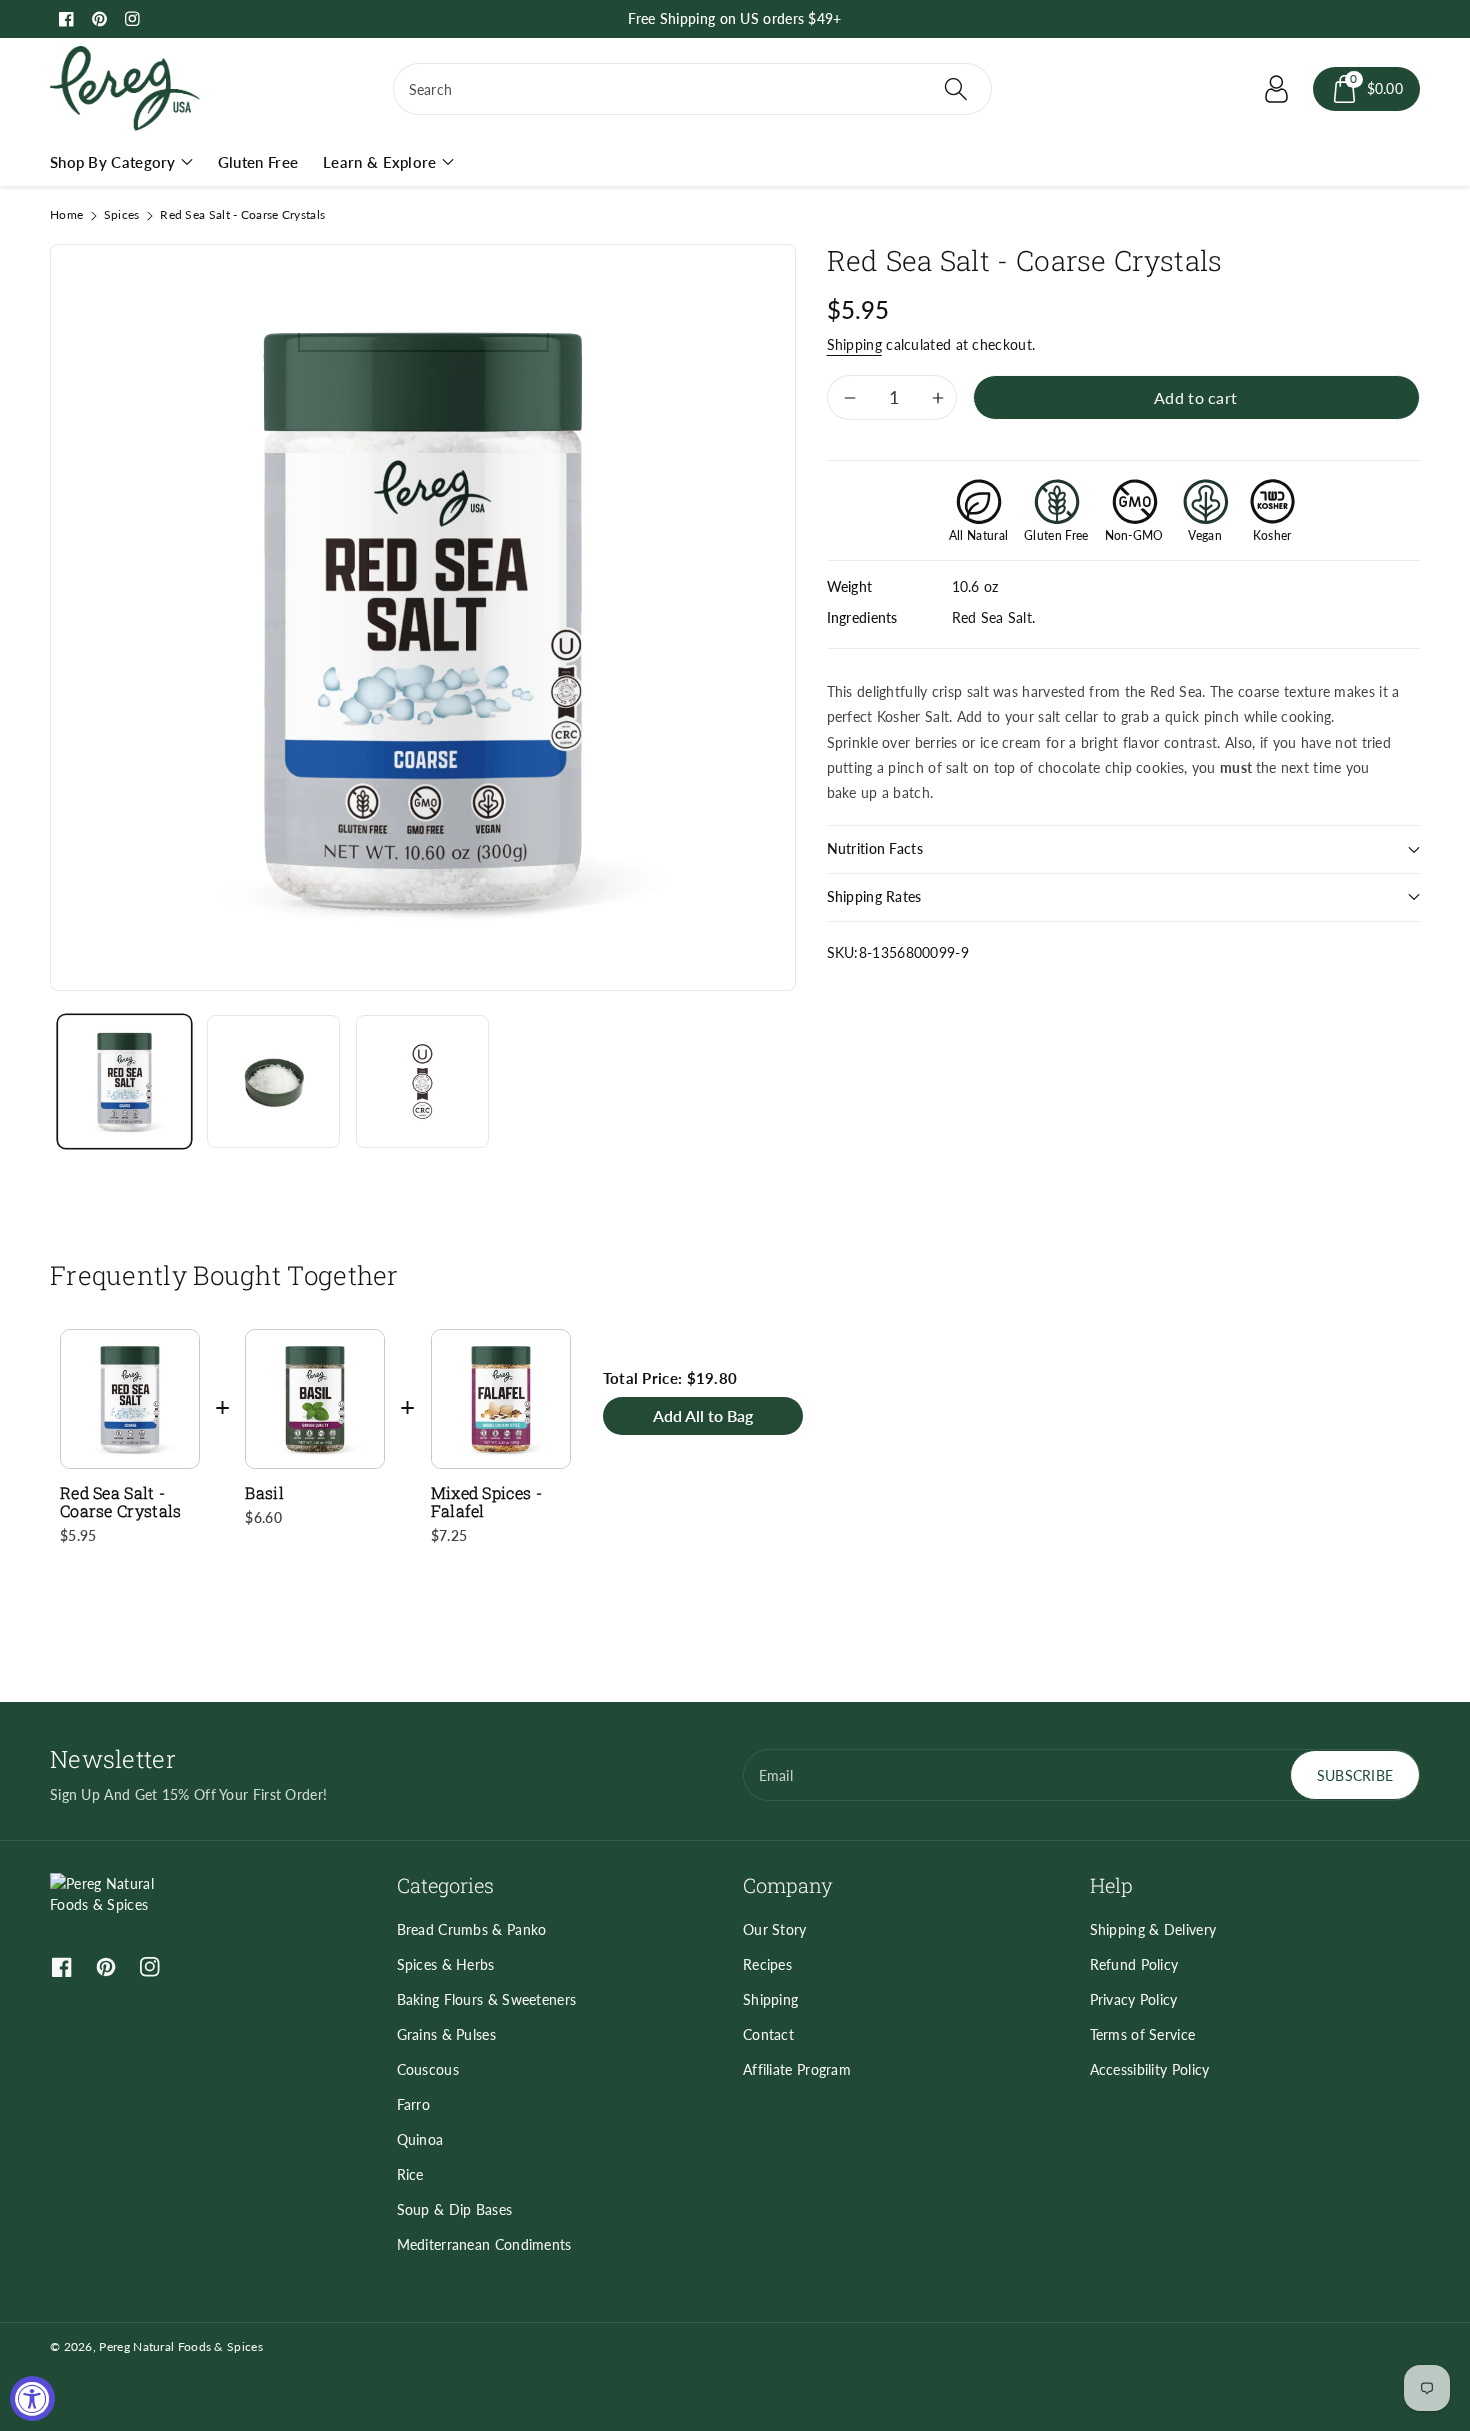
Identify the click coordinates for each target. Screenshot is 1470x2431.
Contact (768, 2034)
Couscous (428, 2069)
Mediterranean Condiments (484, 2244)
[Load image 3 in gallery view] (422, 1081)
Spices (122, 214)
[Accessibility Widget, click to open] (32, 2398)
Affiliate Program (797, 2069)
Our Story (775, 1929)
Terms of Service (1143, 2034)
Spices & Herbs (446, 1964)
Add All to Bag (703, 1415)
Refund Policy (1134, 1964)
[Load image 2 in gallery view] (273, 1081)
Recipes (767, 1964)
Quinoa (420, 2139)
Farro (414, 2104)
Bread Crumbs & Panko (472, 1929)
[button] (1367, 89)
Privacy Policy (1134, 1999)
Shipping (854, 344)
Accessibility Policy (1150, 2069)
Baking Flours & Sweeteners (487, 1999)
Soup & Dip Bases (455, 2209)
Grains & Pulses (447, 2034)
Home (66, 214)
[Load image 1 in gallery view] (124, 1081)
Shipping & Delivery (1153, 1929)
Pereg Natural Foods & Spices (180, 2346)
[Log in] (1277, 89)
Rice (410, 2174)
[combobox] (692, 89)
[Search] (955, 89)
